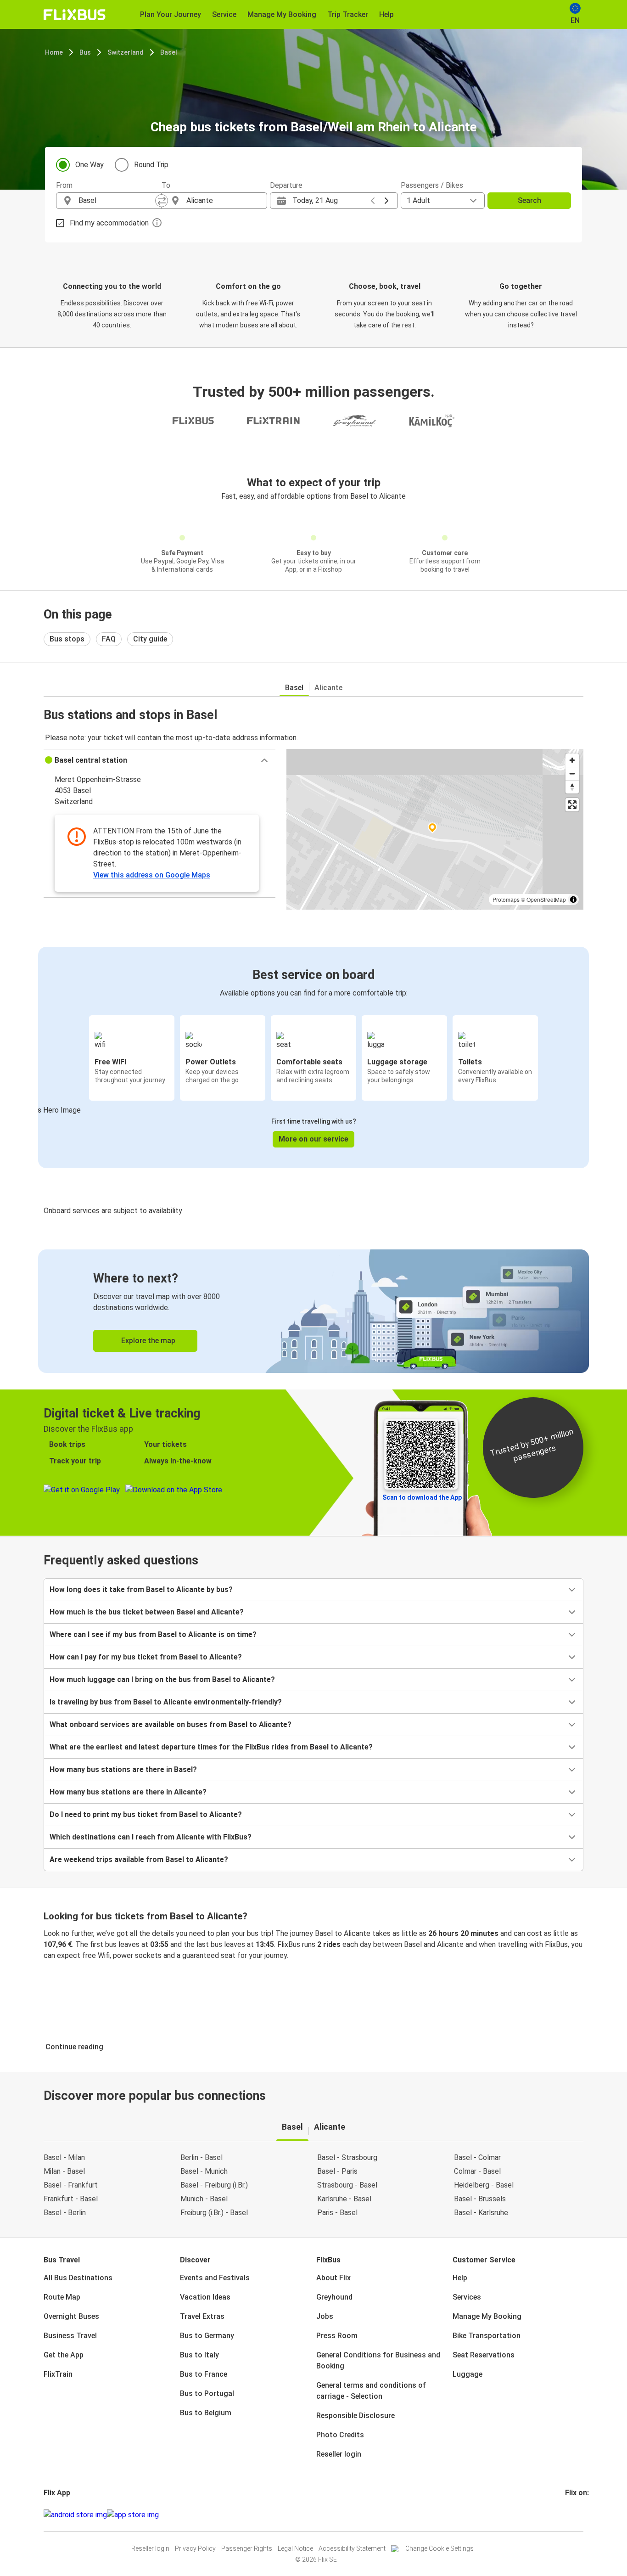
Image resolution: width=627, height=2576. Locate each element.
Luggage (467, 2374)
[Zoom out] (572, 773)
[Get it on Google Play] (75, 2515)
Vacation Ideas (205, 2297)
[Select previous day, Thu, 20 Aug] (373, 201)
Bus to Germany (207, 2336)
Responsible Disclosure (355, 2416)
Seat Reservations (484, 2355)
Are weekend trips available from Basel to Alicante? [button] (139, 1859)
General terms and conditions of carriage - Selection (371, 2391)
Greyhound (334, 2297)
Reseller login (339, 2454)
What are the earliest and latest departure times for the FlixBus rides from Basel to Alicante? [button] (211, 1747)
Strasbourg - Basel (347, 2185)
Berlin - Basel (202, 2157)
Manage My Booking (487, 2316)
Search (529, 200)
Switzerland (126, 52)
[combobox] (117, 201)
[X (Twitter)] (577, 2515)
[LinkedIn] (575, 2515)
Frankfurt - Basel (71, 2199)
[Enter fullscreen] (572, 805)
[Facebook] (566, 2515)
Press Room (337, 2336)
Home (54, 52)
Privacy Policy (195, 2548)
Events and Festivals (215, 2278)
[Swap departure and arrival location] (162, 201)
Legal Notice (295, 2548)
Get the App (64, 2355)
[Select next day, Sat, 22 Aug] (386, 201)
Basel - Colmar (477, 2157)
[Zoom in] (572, 760)
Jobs (325, 2316)
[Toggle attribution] (573, 900)
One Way (90, 165)
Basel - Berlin (65, 2213)
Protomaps (506, 899)
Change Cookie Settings (439, 2548)
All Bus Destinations (78, 2278)
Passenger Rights (247, 2548)
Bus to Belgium (206, 2413)
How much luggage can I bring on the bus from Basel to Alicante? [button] (162, 1679)
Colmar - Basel (477, 2171)
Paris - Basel (337, 2213)
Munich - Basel (204, 2199)
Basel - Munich (204, 2171)
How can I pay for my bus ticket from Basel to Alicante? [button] (146, 1657)
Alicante (328, 688)
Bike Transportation (487, 2336)
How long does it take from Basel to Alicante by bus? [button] (141, 1589)
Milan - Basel (64, 2171)
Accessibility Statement (352, 2548)
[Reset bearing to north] (572, 787)
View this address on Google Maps (152, 875)
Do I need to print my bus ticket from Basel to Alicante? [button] (146, 1814)
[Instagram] (569, 2515)
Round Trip (151, 165)
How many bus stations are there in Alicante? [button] (128, 1792)
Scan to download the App (422, 1497)
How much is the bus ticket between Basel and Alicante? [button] (147, 1612)
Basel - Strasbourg (347, 2157)
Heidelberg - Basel (484, 2185)
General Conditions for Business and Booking (378, 2360)
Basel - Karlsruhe (481, 2213)
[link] (313, 1311)
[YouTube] (572, 2515)
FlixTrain (58, 2374)
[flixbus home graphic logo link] (75, 15)
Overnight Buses (71, 2316)
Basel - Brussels (480, 2199)
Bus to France (204, 2374)
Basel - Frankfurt (71, 2185)
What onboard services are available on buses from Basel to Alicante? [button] (171, 1724)
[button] (160, 760)
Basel (169, 52)
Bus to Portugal (207, 2393)
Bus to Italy (199, 2355)
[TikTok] (580, 2515)
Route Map (62, 2297)
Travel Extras (202, 2316)
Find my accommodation (109, 223)
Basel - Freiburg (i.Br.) (214, 2185)
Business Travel (70, 2336)
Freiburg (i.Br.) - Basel (214, 2213)
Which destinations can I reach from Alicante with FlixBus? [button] (151, 1837)
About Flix (333, 2278)
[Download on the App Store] (133, 2515)
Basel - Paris (337, 2171)
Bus (85, 52)
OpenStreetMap (546, 899)
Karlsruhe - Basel (344, 2199)
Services (467, 2297)
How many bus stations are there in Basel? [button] (123, 1769)
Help (460, 2278)
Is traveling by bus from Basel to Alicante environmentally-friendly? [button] (166, 1702)
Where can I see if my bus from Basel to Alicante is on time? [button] (153, 1634)
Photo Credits (340, 2435)
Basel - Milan (64, 2157)
